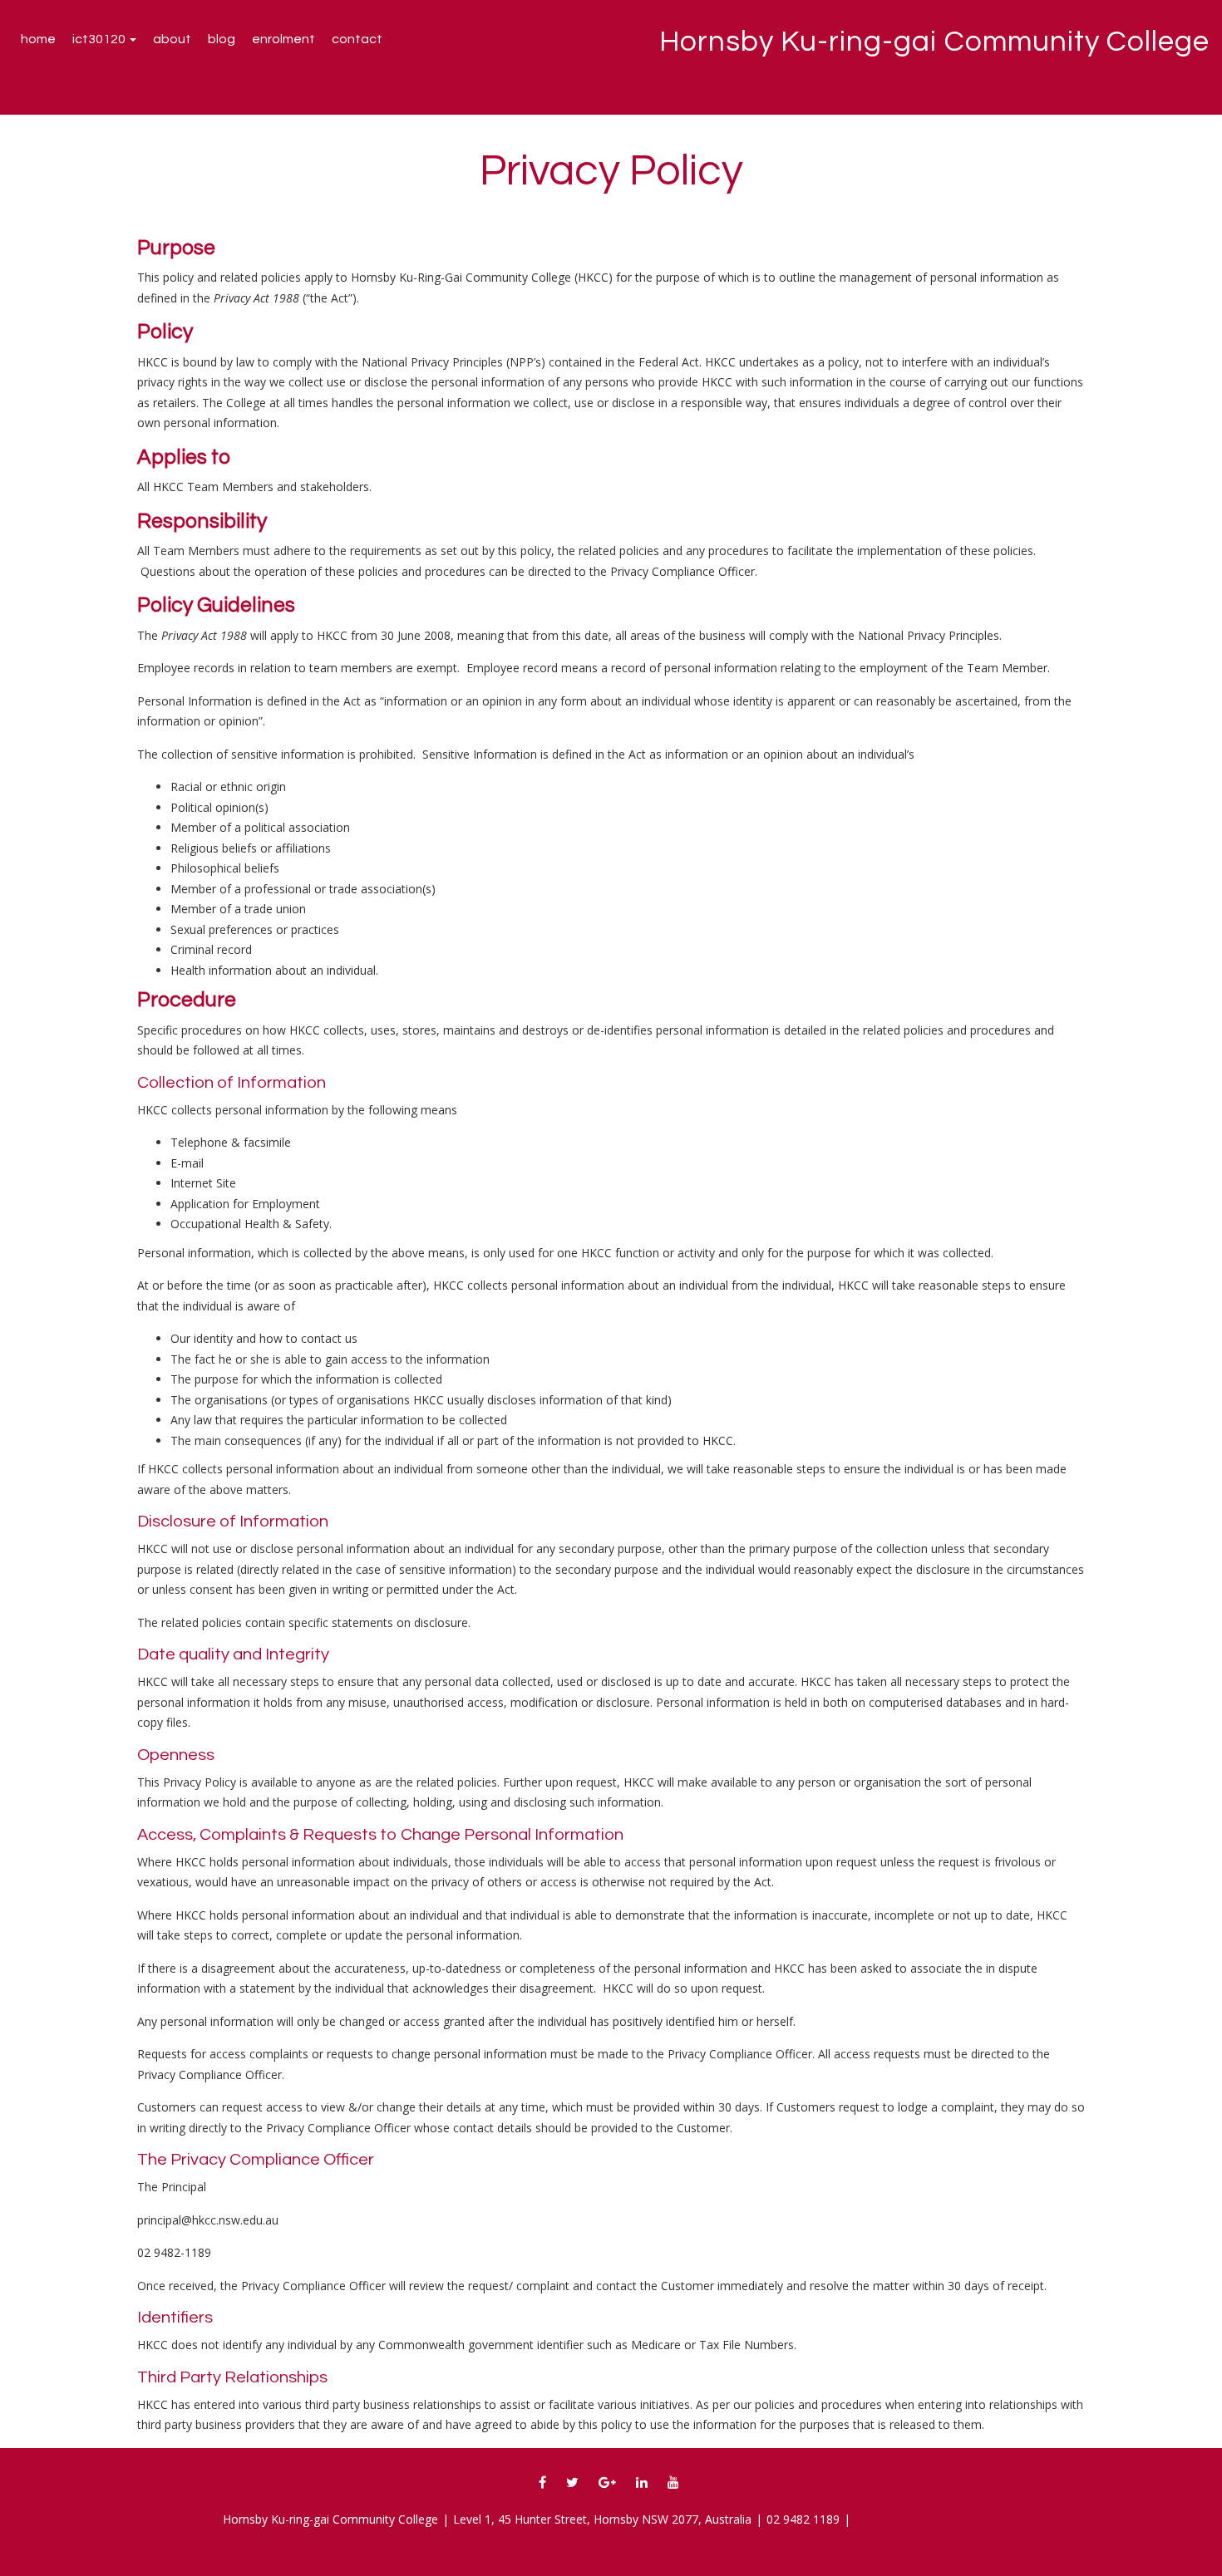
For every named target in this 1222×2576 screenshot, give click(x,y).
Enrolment (283, 39)
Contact (357, 39)
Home (38, 39)
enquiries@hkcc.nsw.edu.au (927, 2519)
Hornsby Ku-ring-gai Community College (934, 42)
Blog (222, 39)
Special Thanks (614, 2548)
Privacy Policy (611, 171)
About (172, 39)
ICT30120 (100, 39)
